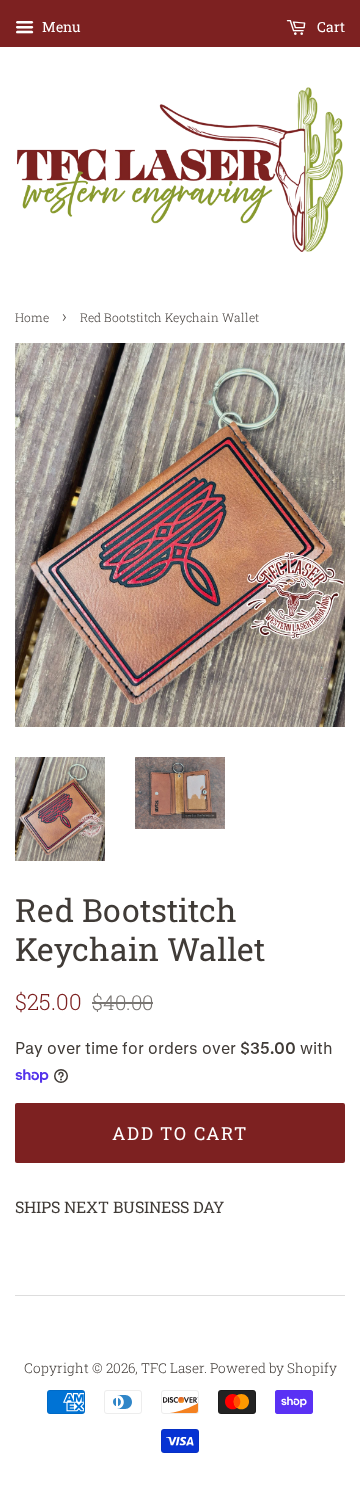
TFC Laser (172, 1368)
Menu (60, 26)
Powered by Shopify (273, 1368)
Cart (329, 26)
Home (32, 317)
